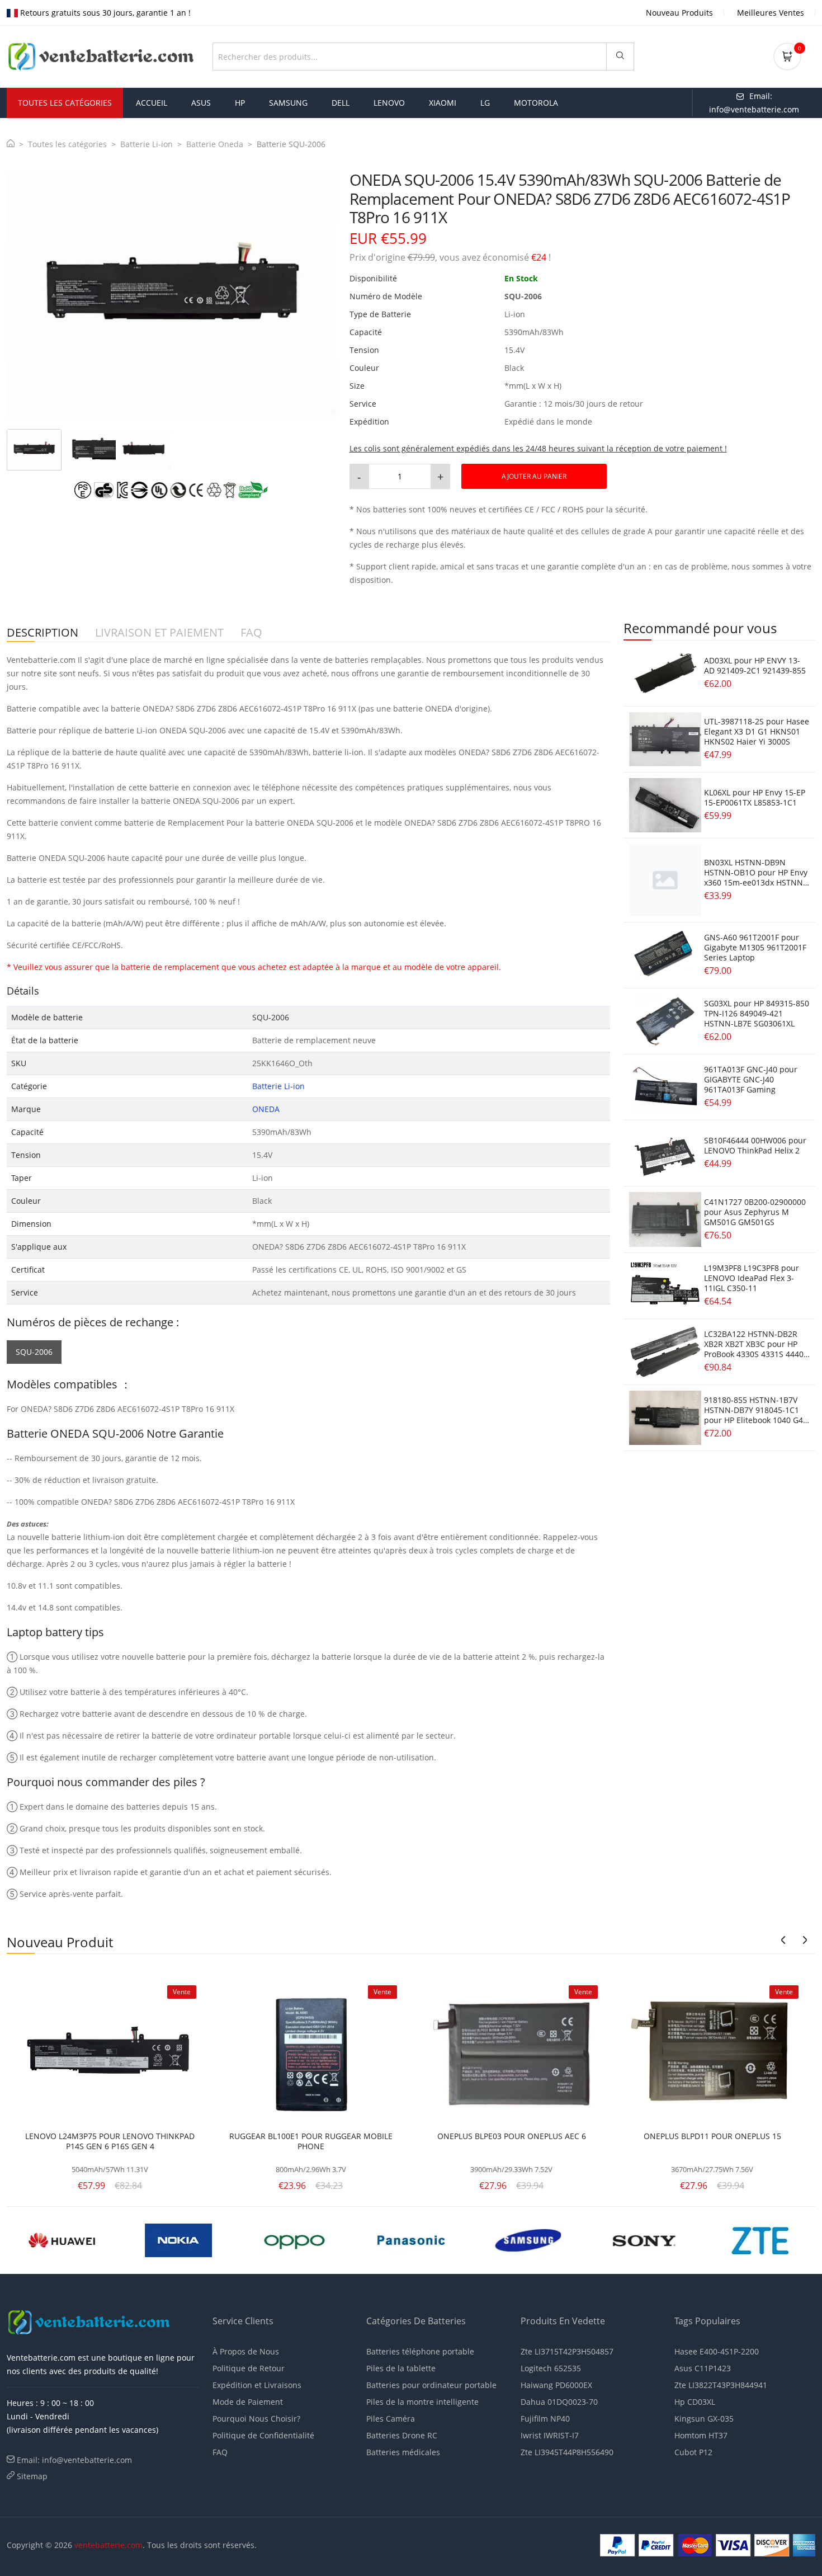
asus (201, 103)
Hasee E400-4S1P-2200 (717, 2351)
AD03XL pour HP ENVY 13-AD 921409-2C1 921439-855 (755, 665)
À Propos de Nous (246, 2351)
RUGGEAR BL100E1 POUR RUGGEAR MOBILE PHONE (311, 2141)
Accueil (152, 103)
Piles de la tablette (401, 2368)
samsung (288, 103)
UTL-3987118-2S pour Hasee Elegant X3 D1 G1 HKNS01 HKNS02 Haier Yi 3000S (757, 731)
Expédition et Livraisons (257, 2385)
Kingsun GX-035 (704, 2419)
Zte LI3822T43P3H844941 (721, 2385)
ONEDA (266, 1109)
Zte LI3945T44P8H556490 (567, 2452)
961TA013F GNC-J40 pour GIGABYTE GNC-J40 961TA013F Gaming (751, 1079)
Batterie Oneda (215, 144)
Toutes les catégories (67, 144)
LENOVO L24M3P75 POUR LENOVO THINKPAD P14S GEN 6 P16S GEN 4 (110, 2141)
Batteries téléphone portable (420, 2351)
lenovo (389, 103)
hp (240, 103)
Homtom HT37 (701, 2435)
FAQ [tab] (251, 633)
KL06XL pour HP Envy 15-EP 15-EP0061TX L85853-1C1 (755, 797)
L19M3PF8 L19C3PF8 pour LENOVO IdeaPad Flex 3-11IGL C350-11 (752, 1278)
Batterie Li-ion (147, 144)
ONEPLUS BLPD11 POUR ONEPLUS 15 (712, 2136)
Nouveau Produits (679, 13)
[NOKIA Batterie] (178, 2240)
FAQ (220, 2452)
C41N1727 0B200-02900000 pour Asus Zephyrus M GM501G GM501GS (755, 1212)
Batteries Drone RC (402, 2435)
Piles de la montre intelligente (422, 2402)
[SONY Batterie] (644, 2240)
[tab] (34, 450)
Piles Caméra (391, 2419)
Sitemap (32, 2476)
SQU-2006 (34, 1352)
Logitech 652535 (551, 2368)
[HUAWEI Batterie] (62, 2240)
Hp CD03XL (695, 2402)
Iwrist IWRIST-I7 (550, 2435)
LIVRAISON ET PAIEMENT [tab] (159, 633)
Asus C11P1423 (703, 2368)
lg (485, 103)
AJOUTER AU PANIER (534, 476)
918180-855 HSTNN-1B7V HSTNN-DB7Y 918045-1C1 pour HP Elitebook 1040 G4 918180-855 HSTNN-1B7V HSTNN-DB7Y (754, 1420)
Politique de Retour (249, 2368)
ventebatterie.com (108, 2545)
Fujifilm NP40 (545, 2419)
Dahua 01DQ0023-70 (559, 2402)
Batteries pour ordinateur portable (431, 2385)
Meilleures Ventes (771, 13)
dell (341, 103)
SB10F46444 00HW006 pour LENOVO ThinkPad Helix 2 (755, 1145)
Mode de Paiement (248, 2402)
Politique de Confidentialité (263, 2435)
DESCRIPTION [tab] (42, 633)
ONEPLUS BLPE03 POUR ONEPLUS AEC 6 (512, 2136)
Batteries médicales (403, 2452)
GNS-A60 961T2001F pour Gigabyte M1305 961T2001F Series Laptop (755, 947)
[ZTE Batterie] (760, 2240)
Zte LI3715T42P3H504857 (567, 2351)
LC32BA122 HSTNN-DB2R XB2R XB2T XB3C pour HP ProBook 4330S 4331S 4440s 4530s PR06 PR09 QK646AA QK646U (756, 1354)
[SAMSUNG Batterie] (527, 2240)
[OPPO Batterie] (295, 2240)
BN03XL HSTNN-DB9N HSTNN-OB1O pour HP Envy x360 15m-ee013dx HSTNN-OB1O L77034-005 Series (756, 877)
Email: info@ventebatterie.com (74, 2460)
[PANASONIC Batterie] (411, 2240)
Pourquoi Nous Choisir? (256, 2419)
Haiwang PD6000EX (556, 2385)
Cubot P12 (693, 2452)
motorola (536, 103)
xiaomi (443, 103)
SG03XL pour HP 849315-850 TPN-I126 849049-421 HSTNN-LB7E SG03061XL (757, 1013)
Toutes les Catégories (65, 103)
